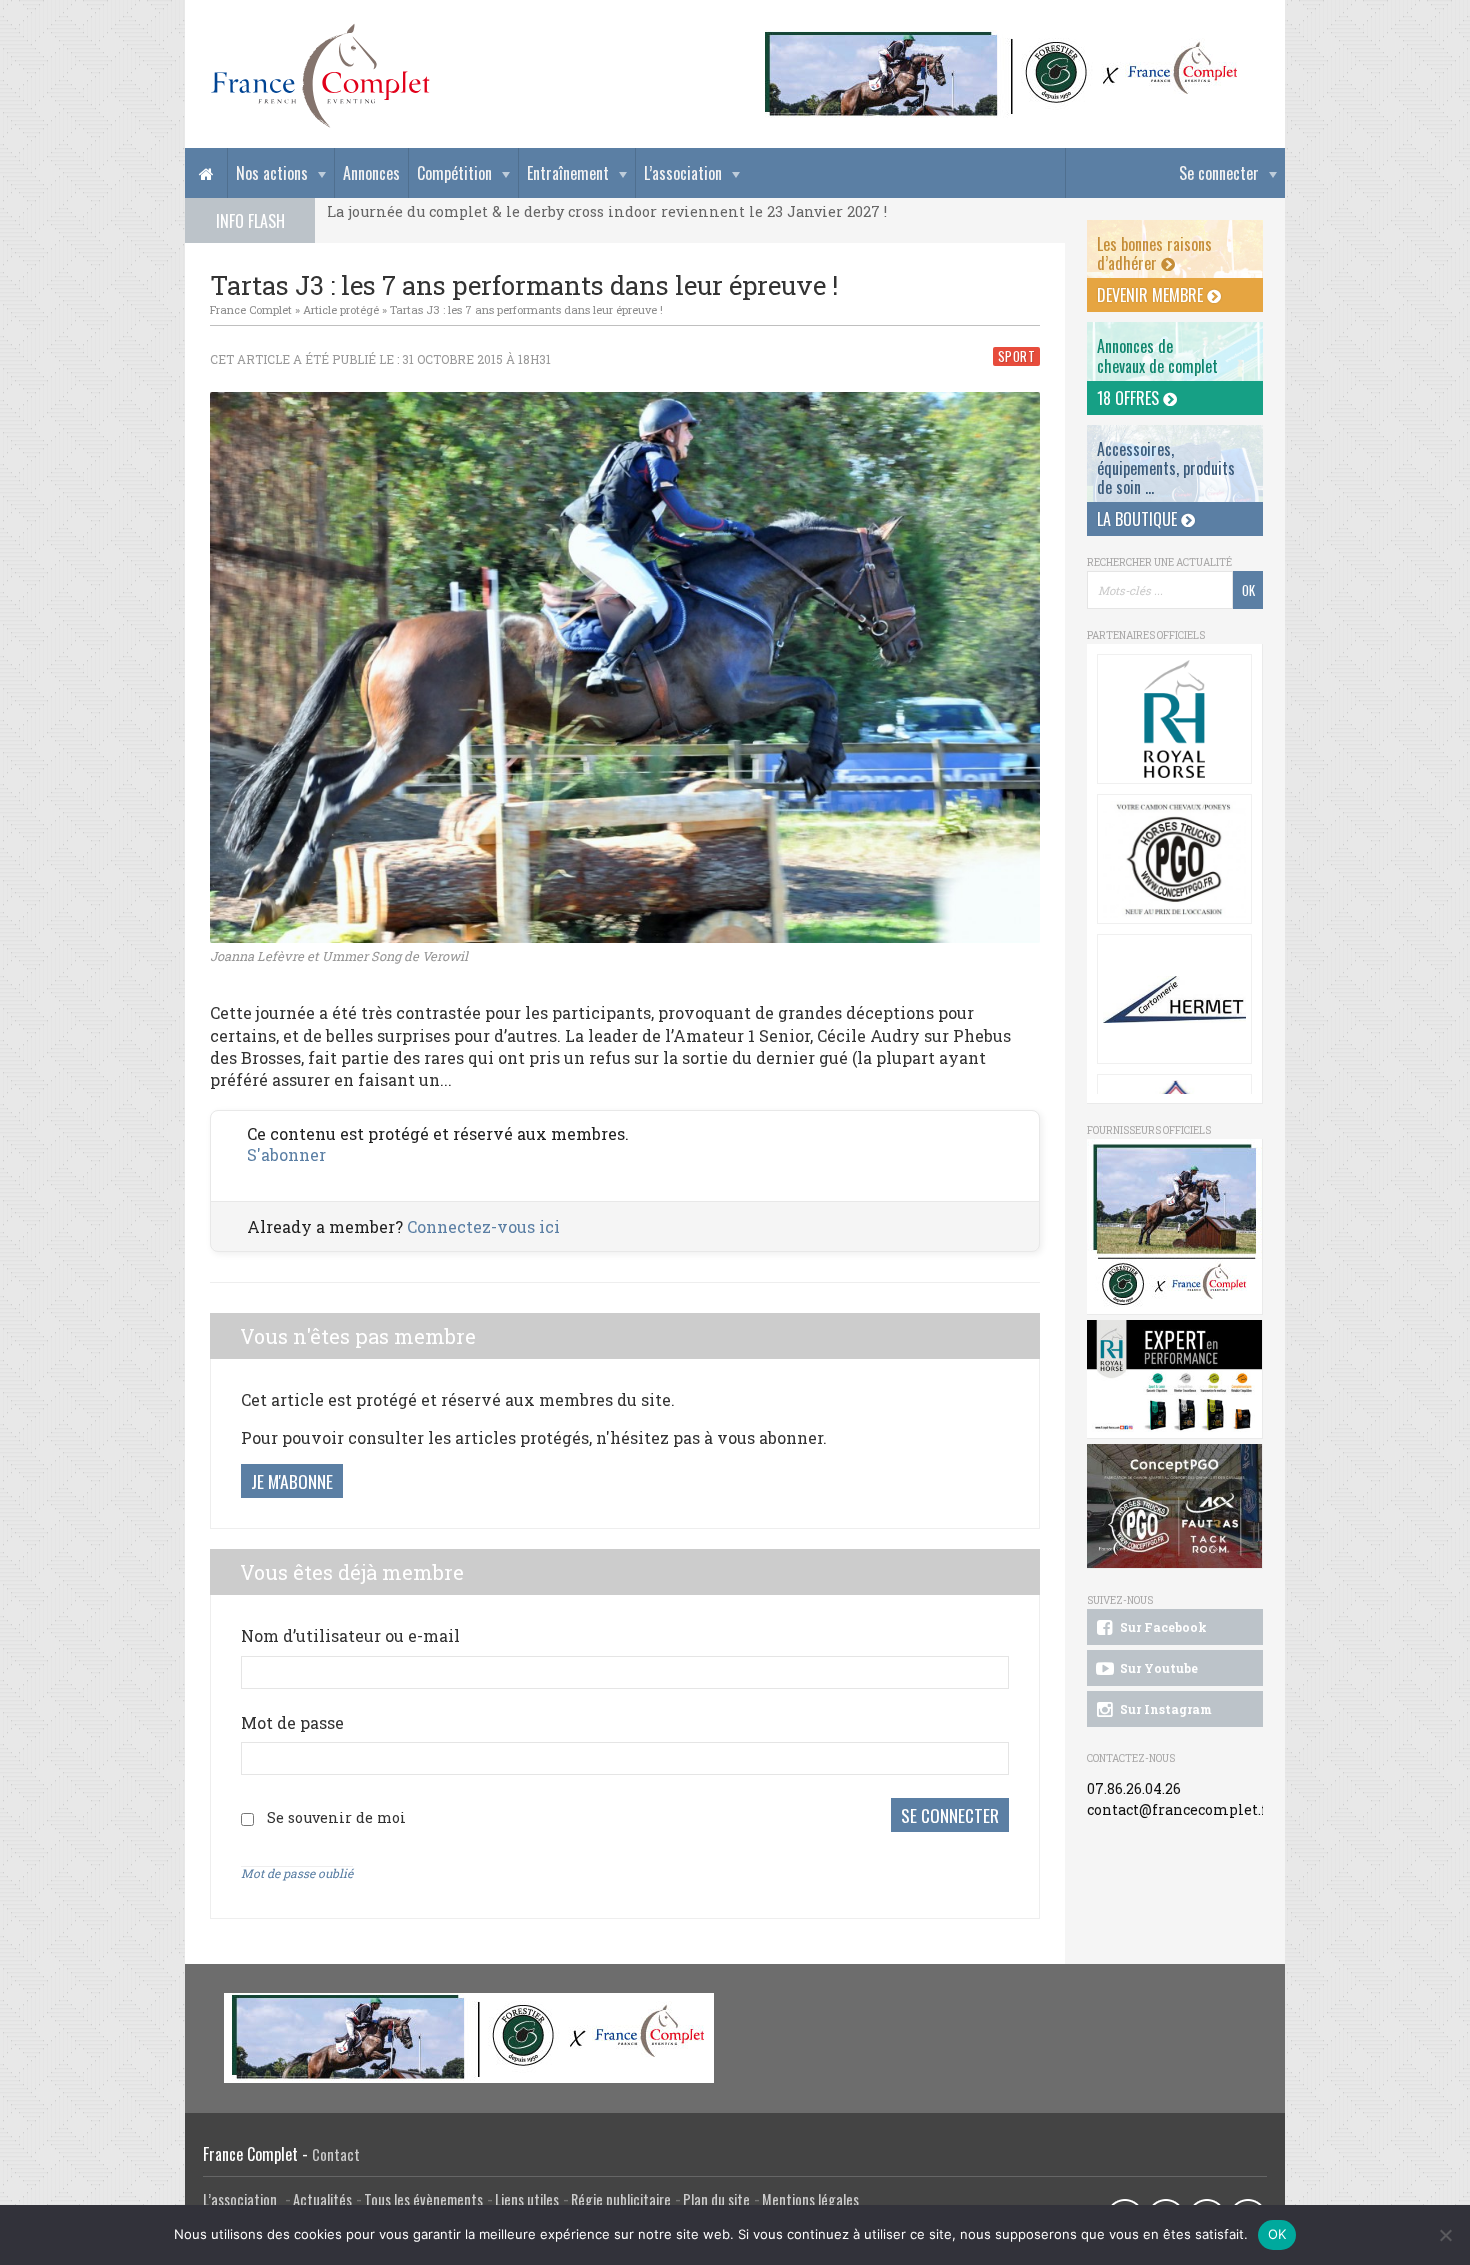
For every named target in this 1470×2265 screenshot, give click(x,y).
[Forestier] (1002, 40)
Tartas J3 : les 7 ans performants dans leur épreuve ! (526, 309)
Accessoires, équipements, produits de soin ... (1166, 468)
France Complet (251, 309)
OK (1277, 2234)
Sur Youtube (1157, 1668)
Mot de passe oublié (297, 1873)
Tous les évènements (423, 2199)
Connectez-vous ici (483, 1226)
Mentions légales (810, 2199)
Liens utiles (527, 2199)
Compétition (454, 173)
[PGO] (1175, 1506)
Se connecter (1219, 173)
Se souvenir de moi (336, 1817)
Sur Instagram (1164, 1709)
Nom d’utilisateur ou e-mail (350, 1635)
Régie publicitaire (621, 2199)
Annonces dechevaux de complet (1157, 355)
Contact (336, 2154)
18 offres (1130, 398)
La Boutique (1139, 519)
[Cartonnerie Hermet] (1174, 999)
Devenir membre (1152, 295)
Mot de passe (292, 1722)
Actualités (322, 2199)
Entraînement (568, 173)
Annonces (371, 173)
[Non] (1445, 2235)
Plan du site (716, 2199)
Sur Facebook (1162, 1627)
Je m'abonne (292, 1481)
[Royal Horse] (1174, 719)
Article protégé (341, 309)
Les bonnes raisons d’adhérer (1154, 253)
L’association (683, 173)
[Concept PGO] (1174, 859)
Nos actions (272, 173)
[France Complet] (320, 76)
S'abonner (286, 1154)
